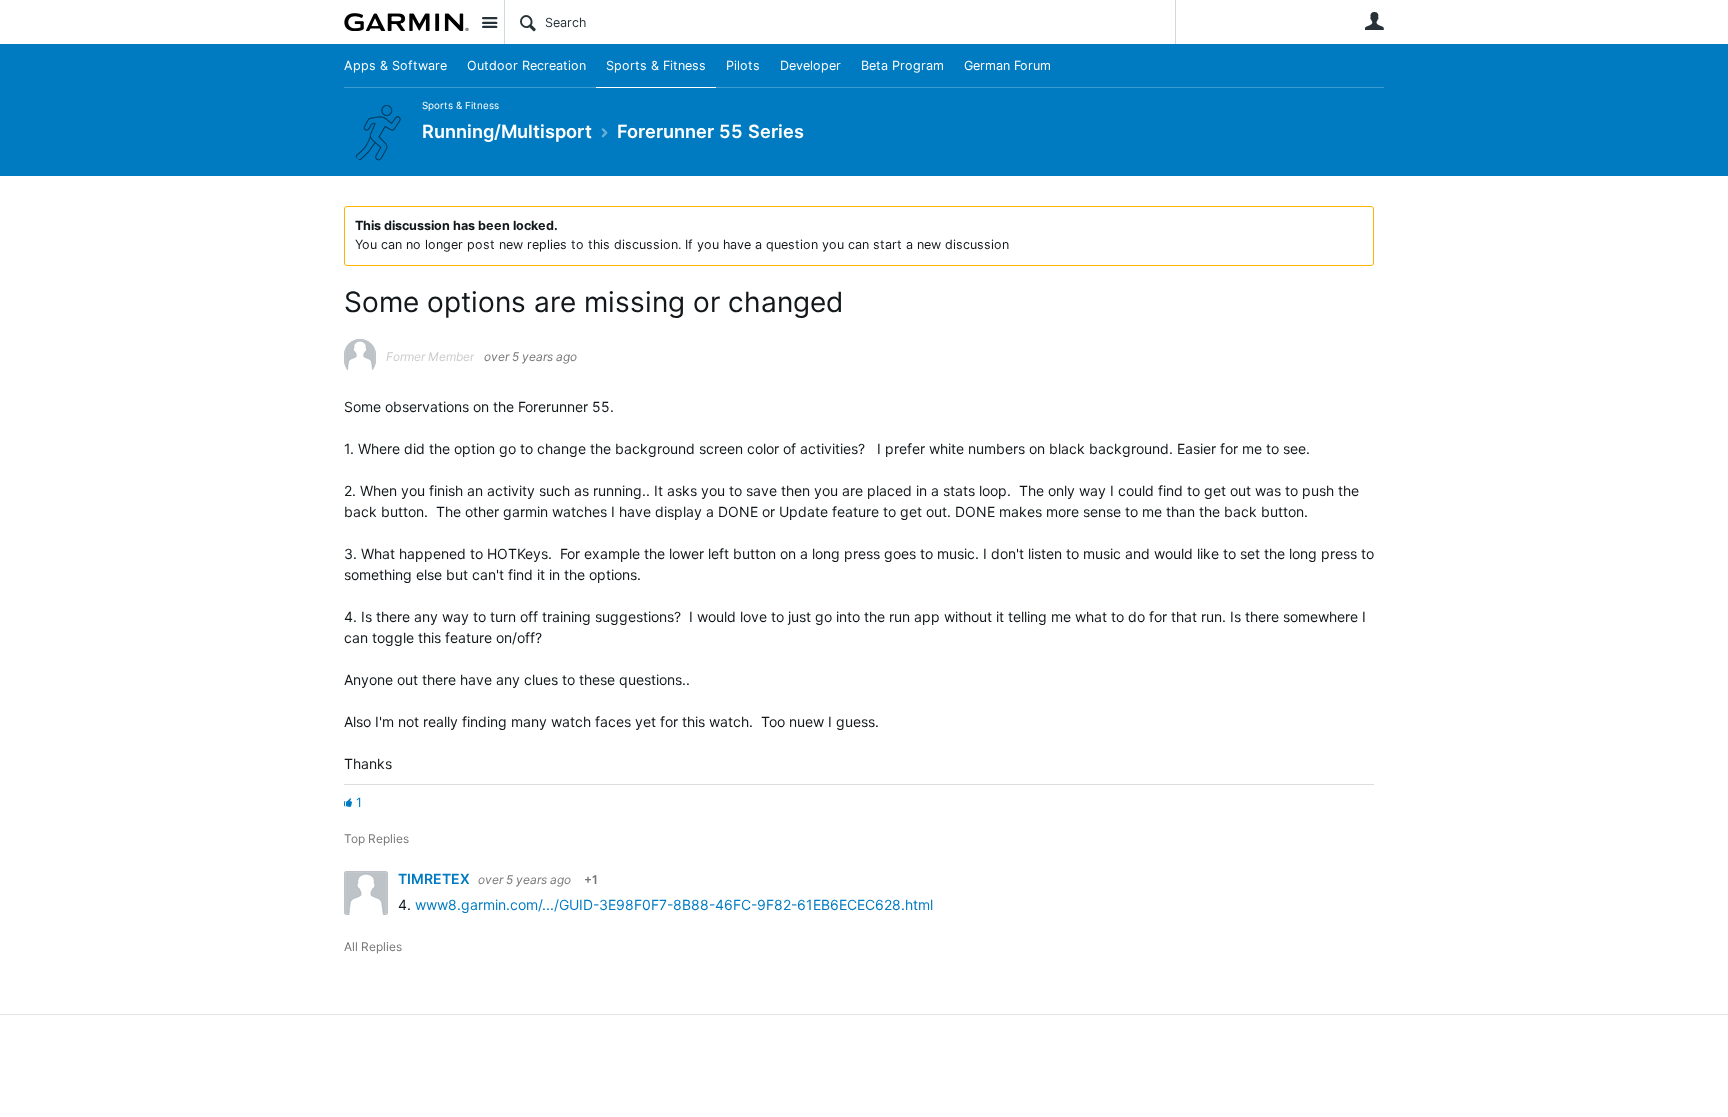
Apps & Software (395, 65)
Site (489, 22)
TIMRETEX (435, 878)
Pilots (743, 65)
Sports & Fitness (656, 65)
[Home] (406, 22)
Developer (810, 65)
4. (406, 904)
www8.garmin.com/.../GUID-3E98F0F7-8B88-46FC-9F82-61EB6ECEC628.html (674, 904)
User (1374, 21)
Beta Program (902, 65)
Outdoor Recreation (526, 65)
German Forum (1007, 65)
